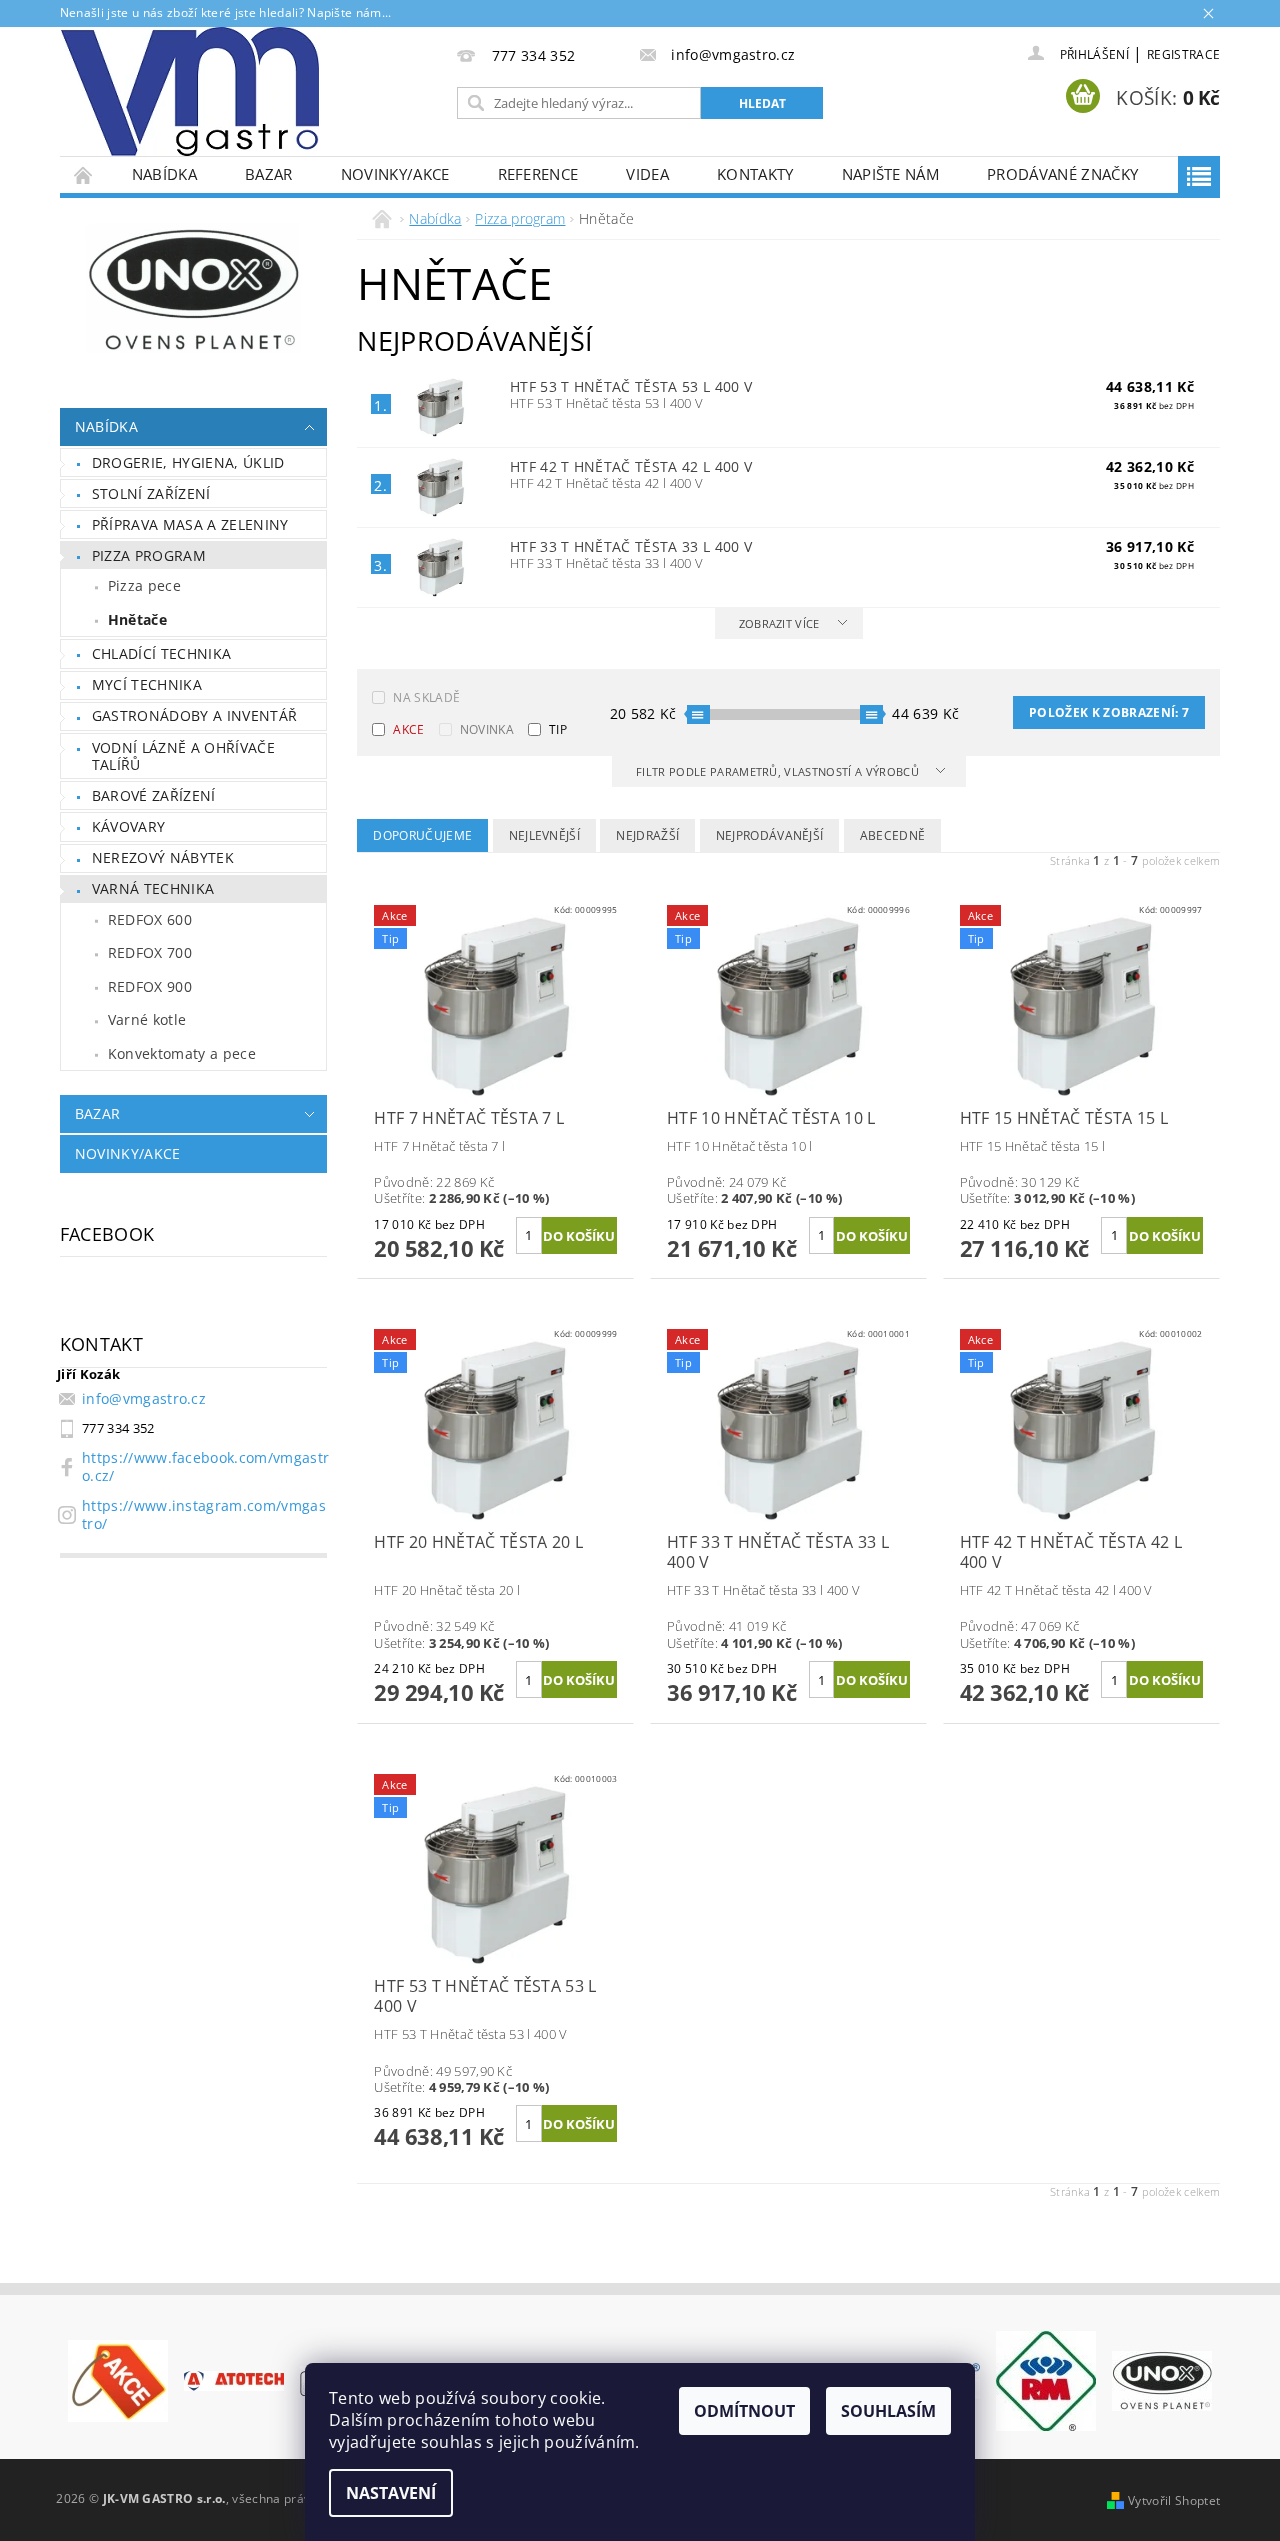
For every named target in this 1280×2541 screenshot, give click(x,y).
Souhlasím (888, 2411)
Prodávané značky (1062, 174)
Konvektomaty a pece (182, 1053)
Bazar (269, 174)
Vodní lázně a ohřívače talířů (183, 756)
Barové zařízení (154, 795)
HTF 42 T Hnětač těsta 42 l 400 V (631, 466)
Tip (558, 729)
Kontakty (755, 174)
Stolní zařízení (151, 493)
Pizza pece (144, 585)
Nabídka (164, 174)
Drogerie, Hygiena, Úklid (188, 462)
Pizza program (149, 555)
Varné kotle (147, 1019)
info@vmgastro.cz (144, 1398)
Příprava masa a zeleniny (190, 524)
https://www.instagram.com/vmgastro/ (204, 1514)
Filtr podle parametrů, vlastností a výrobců (779, 771)
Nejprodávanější (770, 835)
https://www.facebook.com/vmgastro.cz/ (205, 1466)
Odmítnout (744, 2411)
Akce (408, 729)
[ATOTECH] (234, 2380)
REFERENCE (538, 174)
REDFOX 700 (150, 952)
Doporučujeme (422, 835)
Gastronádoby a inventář (194, 715)
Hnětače (137, 619)
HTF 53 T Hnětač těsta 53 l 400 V (631, 386)
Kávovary (129, 826)
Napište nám (891, 174)
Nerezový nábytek (163, 857)
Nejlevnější (545, 835)
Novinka (487, 729)
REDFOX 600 (150, 919)
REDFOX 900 (150, 986)
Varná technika (153, 888)
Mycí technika (147, 684)
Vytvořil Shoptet (1174, 2500)
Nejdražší (647, 835)
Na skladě (426, 697)
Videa (647, 174)
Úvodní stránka (84, 174)
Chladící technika (161, 653)
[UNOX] (1162, 2379)
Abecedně (893, 835)
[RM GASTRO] (1046, 2379)
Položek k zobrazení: (1109, 712)
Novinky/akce (395, 174)
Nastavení (391, 2493)
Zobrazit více (779, 623)
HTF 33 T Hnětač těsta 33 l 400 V (631, 546)
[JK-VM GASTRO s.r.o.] (190, 91)
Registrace (1183, 54)
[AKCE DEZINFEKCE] (118, 2379)
